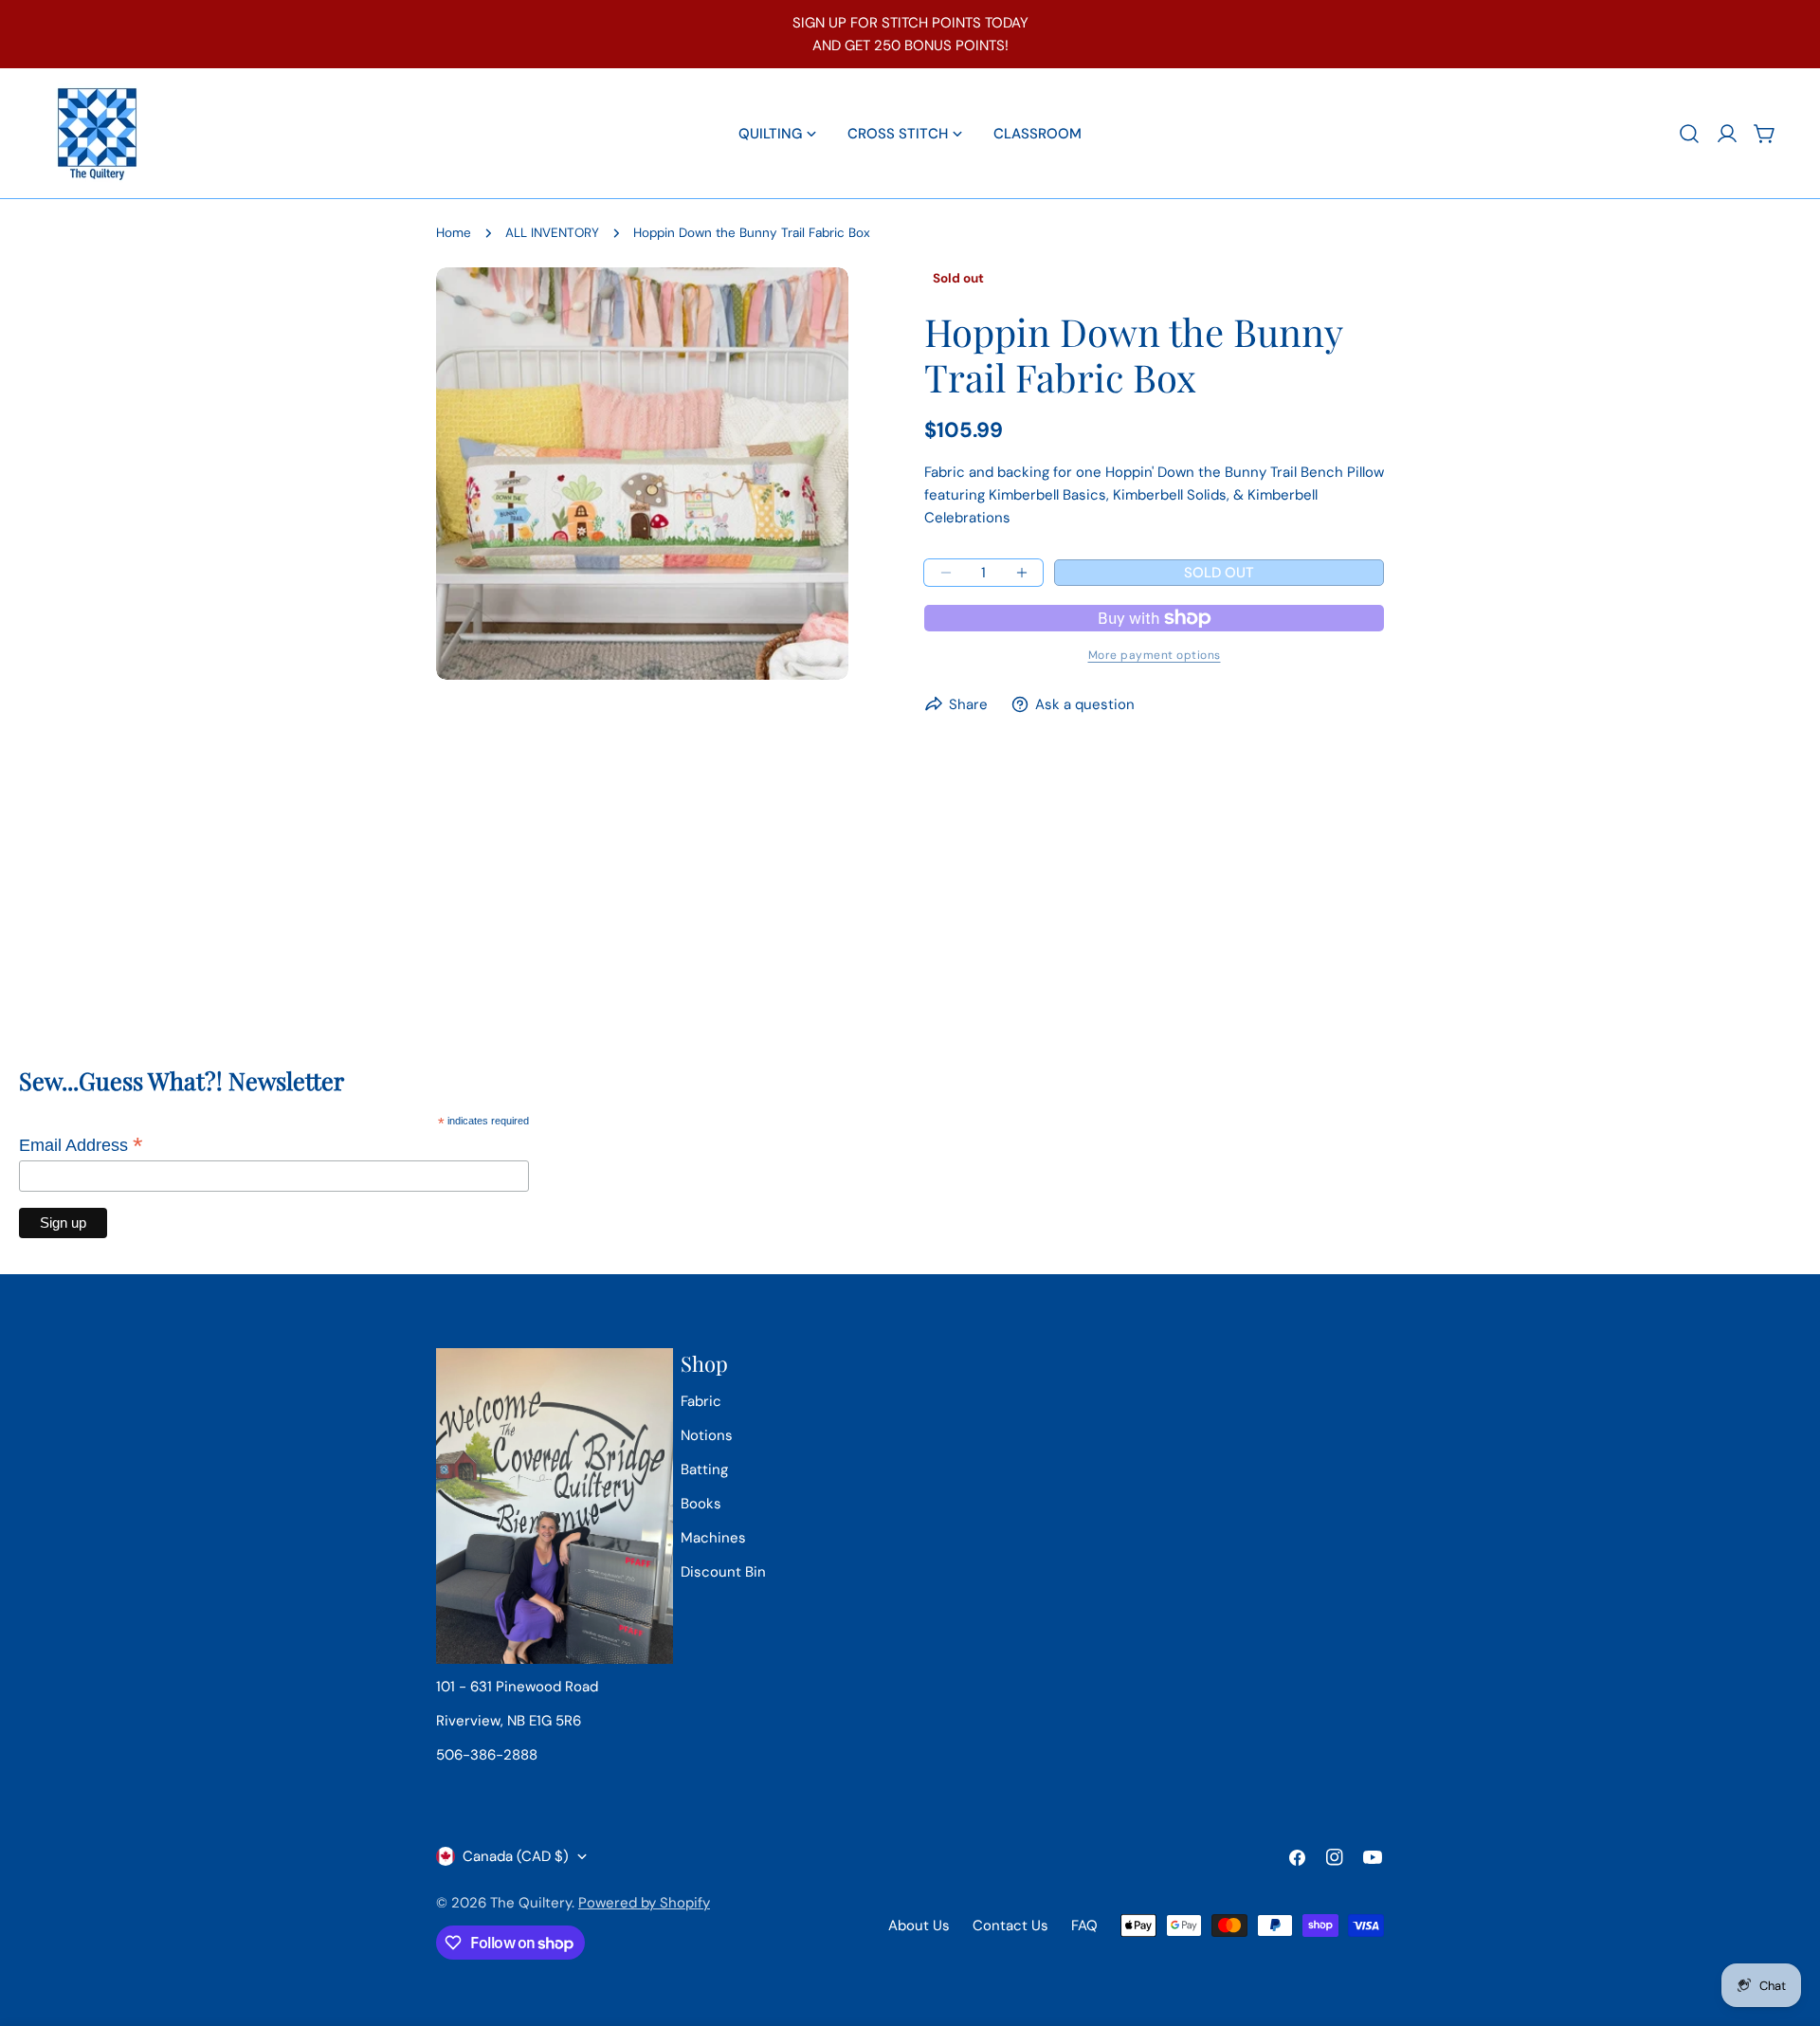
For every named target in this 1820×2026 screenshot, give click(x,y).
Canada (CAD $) (516, 1856)
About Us (919, 1926)
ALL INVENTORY (552, 233)
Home (454, 233)
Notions (707, 1435)
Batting (704, 1469)
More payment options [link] (1155, 655)
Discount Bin (723, 1572)
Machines (713, 1538)
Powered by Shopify (644, 1903)
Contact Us (1010, 1926)
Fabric (701, 1401)
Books (701, 1504)
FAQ (1084, 1926)
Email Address (81, 1145)
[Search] (1689, 134)
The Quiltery (531, 1903)
